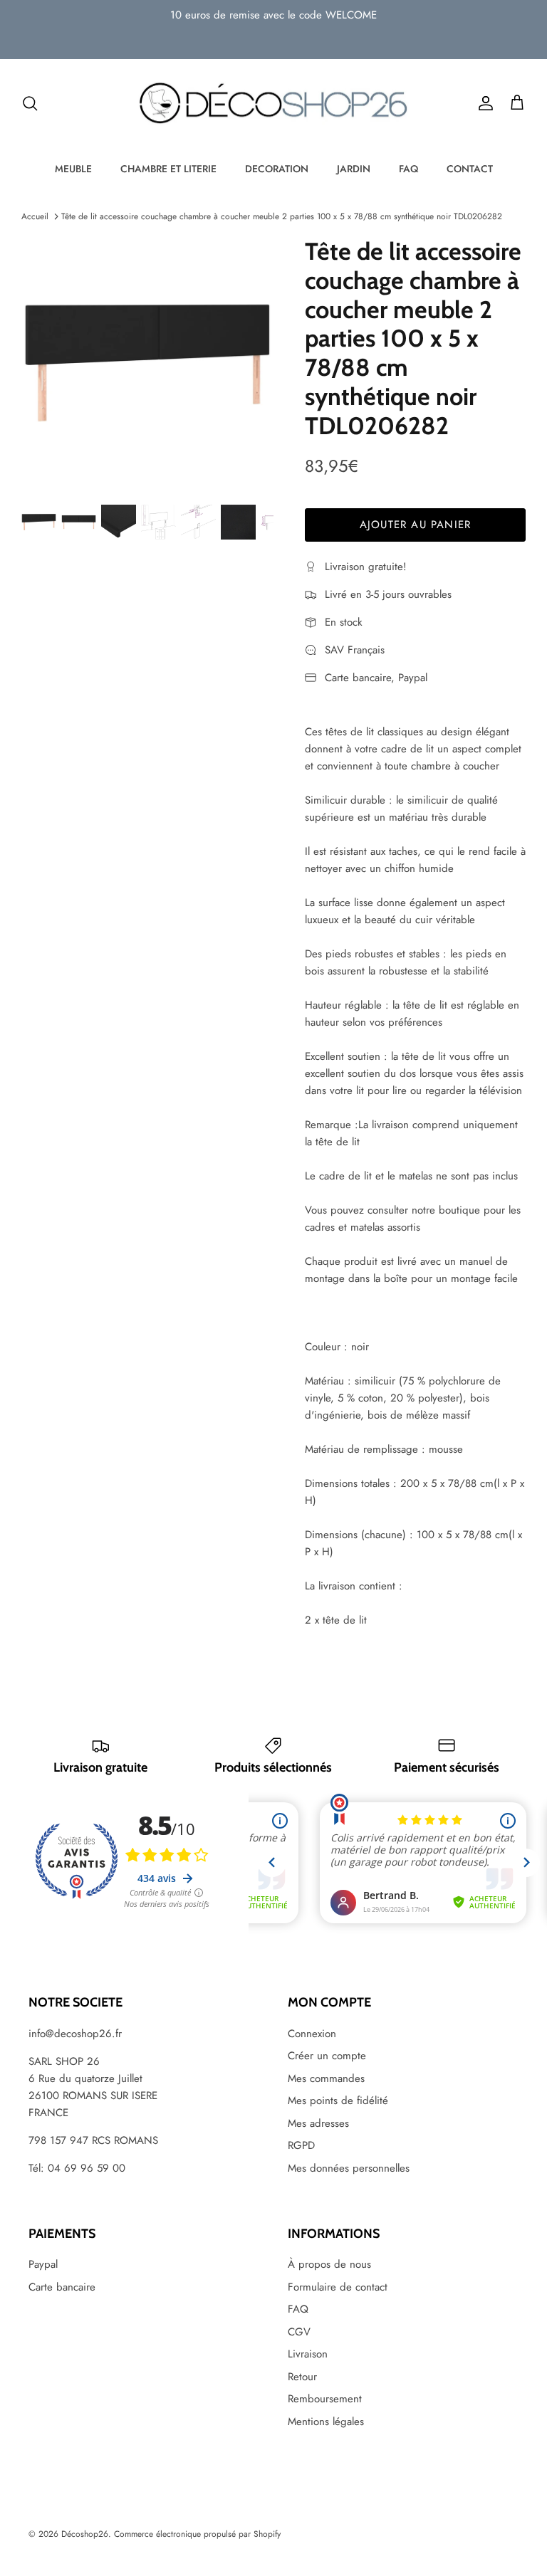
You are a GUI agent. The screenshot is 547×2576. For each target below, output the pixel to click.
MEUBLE (73, 169)
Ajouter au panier (415, 525)
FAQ (408, 169)
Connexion (312, 2034)
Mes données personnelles (349, 2168)
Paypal (43, 2264)
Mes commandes (326, 2078)
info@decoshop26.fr (75, 2034)
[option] (147, 363)
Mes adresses (318, 2123)
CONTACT (470, 169)
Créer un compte (327, 2056)
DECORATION (277, 169)
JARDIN (354, 169)
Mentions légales (326, 2422)
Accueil (35, 216)
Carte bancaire (62, 2287)
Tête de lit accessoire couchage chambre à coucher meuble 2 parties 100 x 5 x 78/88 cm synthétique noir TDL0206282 (282, 216)
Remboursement (325, 2399)
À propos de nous (329, 2264)
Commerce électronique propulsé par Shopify (197, 2534)
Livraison (308, 2354)
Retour (302, 2377)
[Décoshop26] (273, 104)
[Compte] (483, 103)
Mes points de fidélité (338, 2101)
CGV (299, 2332)
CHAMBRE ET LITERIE (168, 169)
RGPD (301, 2145)
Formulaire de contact (338, 2287)
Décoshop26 (85, 2534)
